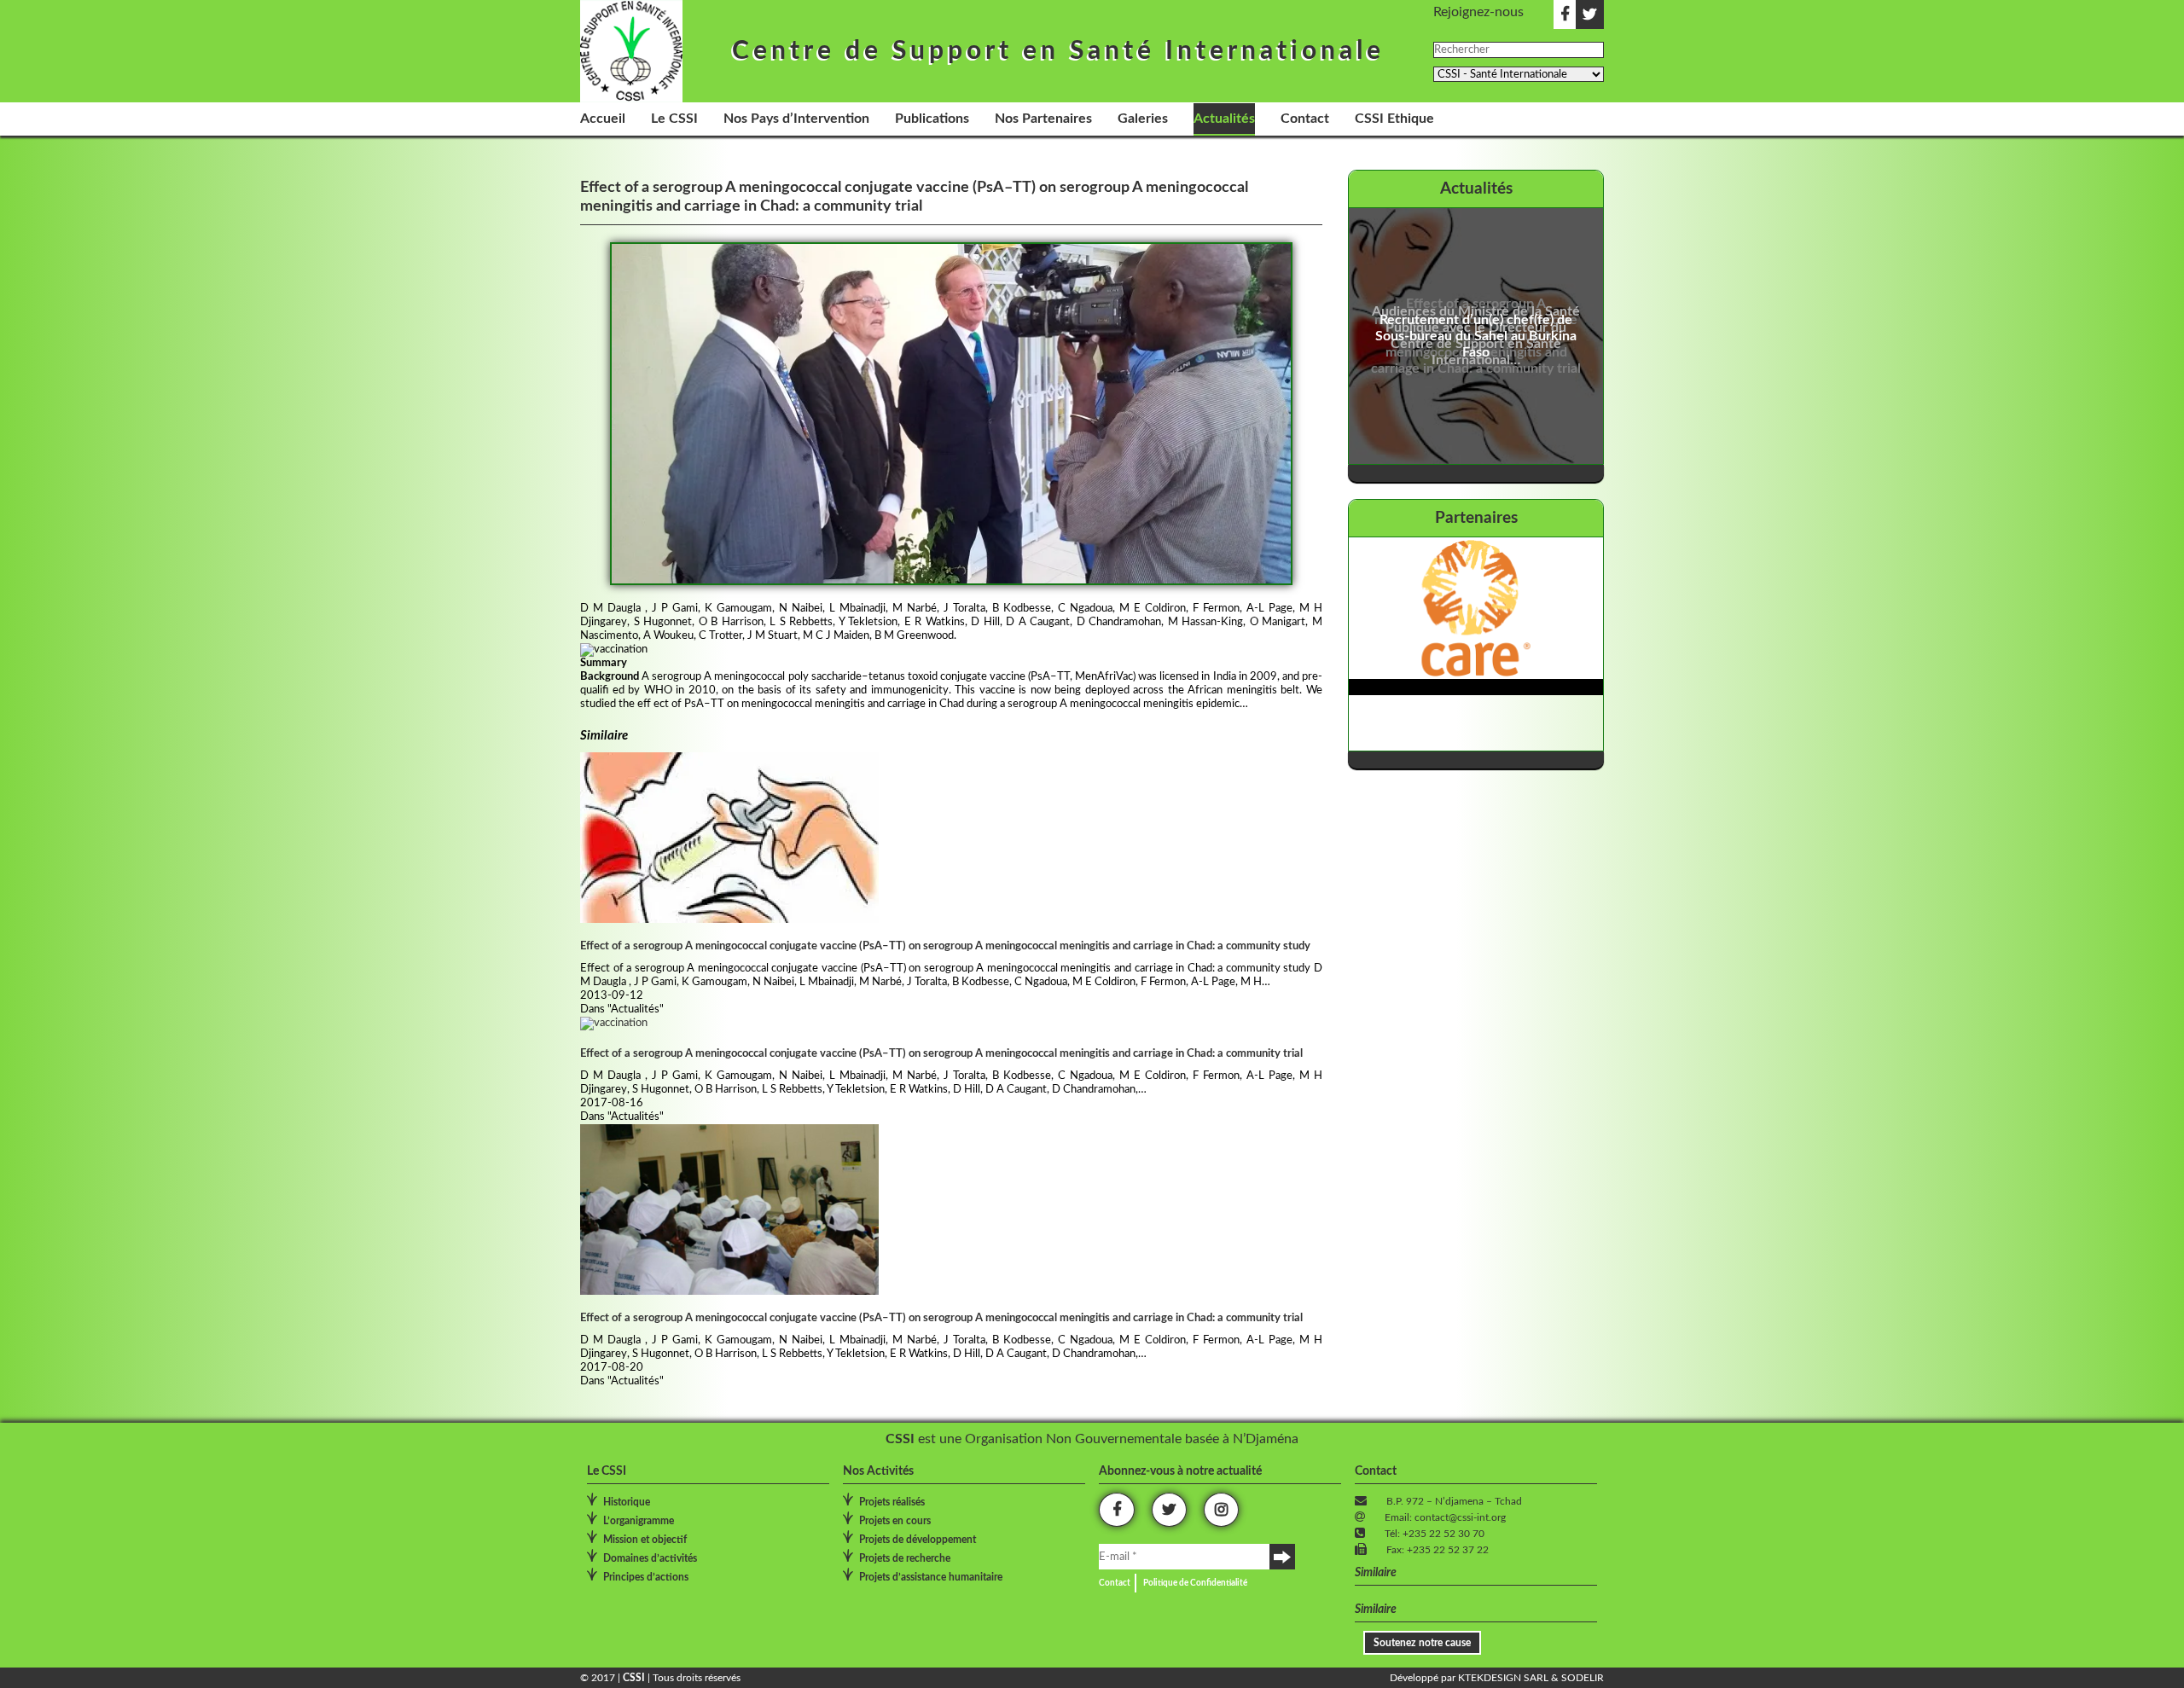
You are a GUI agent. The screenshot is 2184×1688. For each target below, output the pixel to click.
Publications (932, 119)
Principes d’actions (646, 1577)
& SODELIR (1576, 1678)
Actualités (1224, 119)
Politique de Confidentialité (1195, 1583)
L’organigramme (639, 1521)
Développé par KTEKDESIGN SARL (1469, 1678)
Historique (627, 1502)
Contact (1305, 119)
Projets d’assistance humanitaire (931, 1577)
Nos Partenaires (1043, 119)
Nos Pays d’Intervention (796, 119)
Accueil (603, 119)
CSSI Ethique (1394, 119)
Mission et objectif (645, 1540)
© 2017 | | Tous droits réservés (660, 1678)
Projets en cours (895, 1521)
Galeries (1143, 119)
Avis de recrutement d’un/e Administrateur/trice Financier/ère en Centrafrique (1466, 336)
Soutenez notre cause (1422, 1643)
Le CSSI (674, 119)
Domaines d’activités (650, 1558)
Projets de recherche (905, 1558)
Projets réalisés (892, 1502)
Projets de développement (918, 1540)
